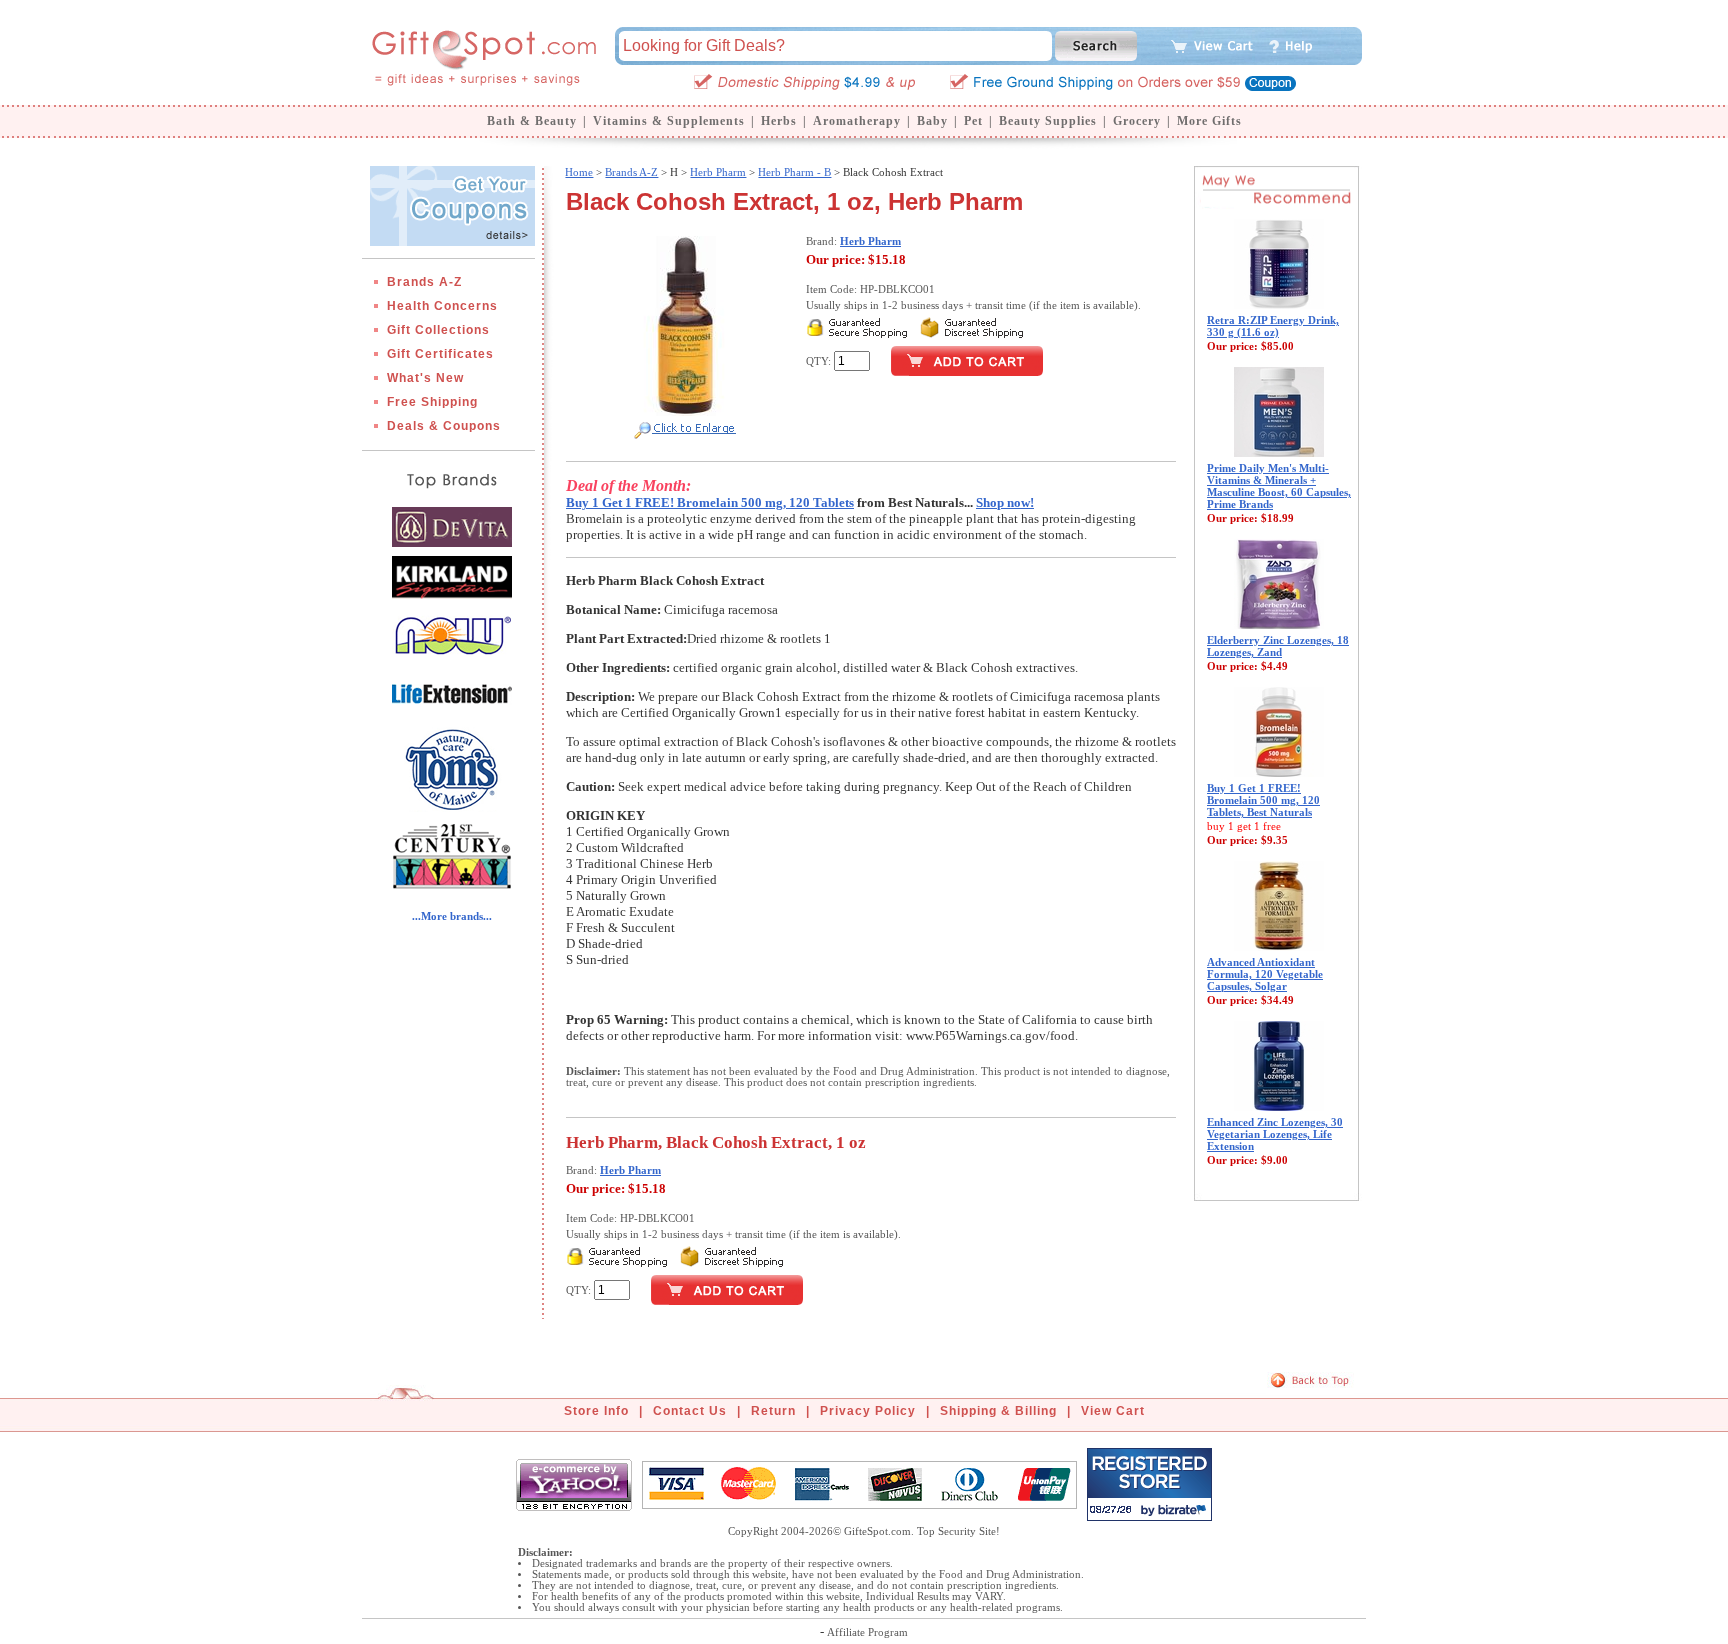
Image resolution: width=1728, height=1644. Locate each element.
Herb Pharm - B (794, 172)
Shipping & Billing (998, 1411)
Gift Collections (438, 330)
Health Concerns (442, 306)
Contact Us (690, 1411)
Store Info (596, 1411)
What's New (425, 378)
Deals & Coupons (444, 426)
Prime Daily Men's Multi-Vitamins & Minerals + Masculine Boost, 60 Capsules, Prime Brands (1279, 486)
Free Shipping (432, 402)
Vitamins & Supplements (669, 121)
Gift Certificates (440, 354)
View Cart (1113, 1411)
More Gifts (1209, 121)
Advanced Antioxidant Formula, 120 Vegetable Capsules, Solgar (1265, 974)
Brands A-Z (424, 282)
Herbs (779, 121)
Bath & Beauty (532, 121)
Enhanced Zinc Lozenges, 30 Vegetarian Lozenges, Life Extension (1275, 1134)
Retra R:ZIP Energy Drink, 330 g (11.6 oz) (1273, 326)
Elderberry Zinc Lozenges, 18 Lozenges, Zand (1278, 646)
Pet (973, 121)
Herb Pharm (718, 172)
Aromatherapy (857, 121)
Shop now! (1005, 502)
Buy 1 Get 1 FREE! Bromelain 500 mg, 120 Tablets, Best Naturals (1263, 800)
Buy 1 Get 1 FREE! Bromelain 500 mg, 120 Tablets (710, 502)
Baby (932, 121)
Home (579, 172)
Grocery (1137, 121)
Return (773, 1411)
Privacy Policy (868, 1411)
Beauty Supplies (1048, 121)
